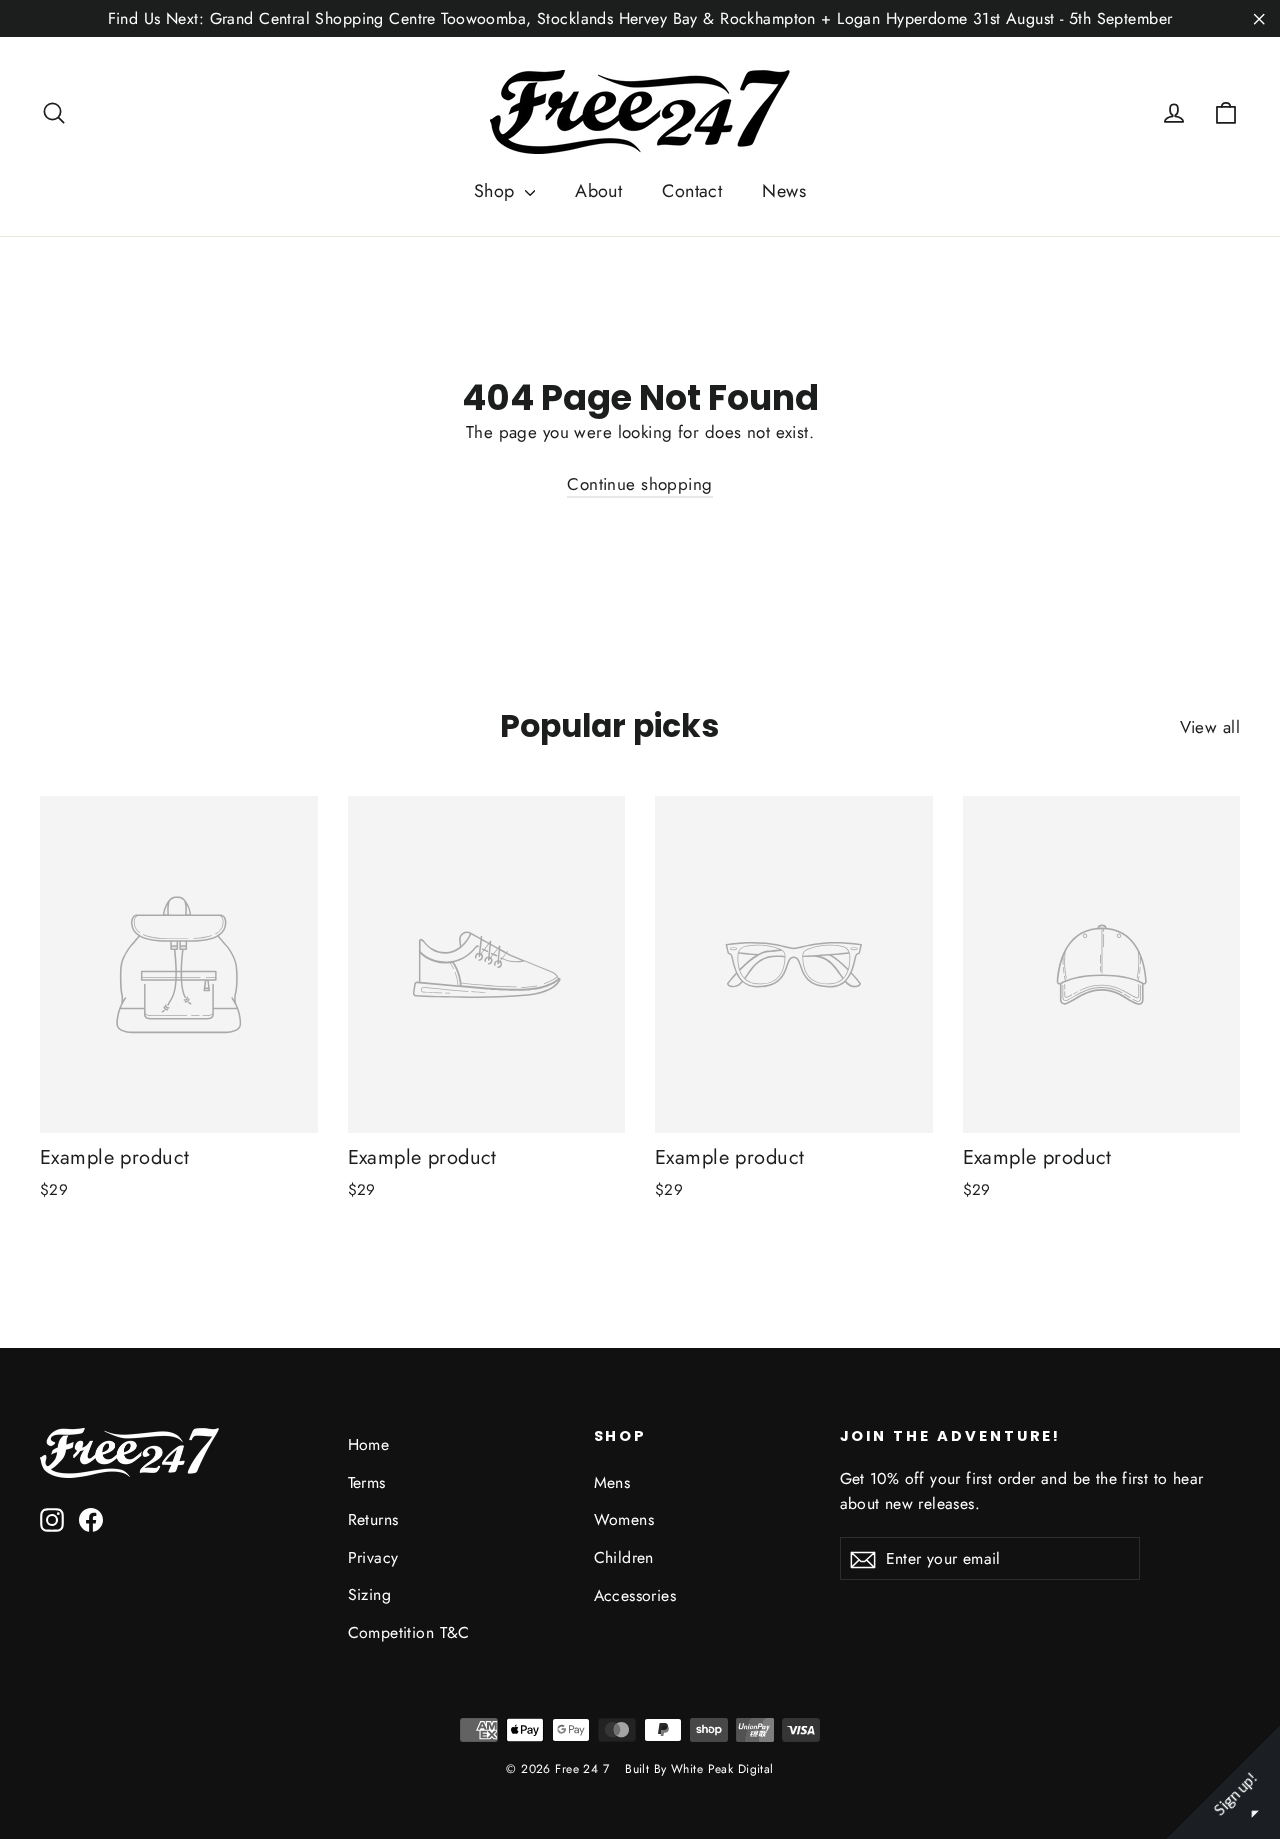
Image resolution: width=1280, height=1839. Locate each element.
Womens (624, 1519)
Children (624, 1557)
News (784, 191)
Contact (692, 191)
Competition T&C (409, 1632)
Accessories (635, 1595)
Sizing (370, 1594)
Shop (497, 191)
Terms (367, 1482)
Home (369, 1444)
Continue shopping (639, 484)
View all (1210, 727)
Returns (373, 1519)
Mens (612, 1482)
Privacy (373, 1557)
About (598, 191)
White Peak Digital (722, 1769)
